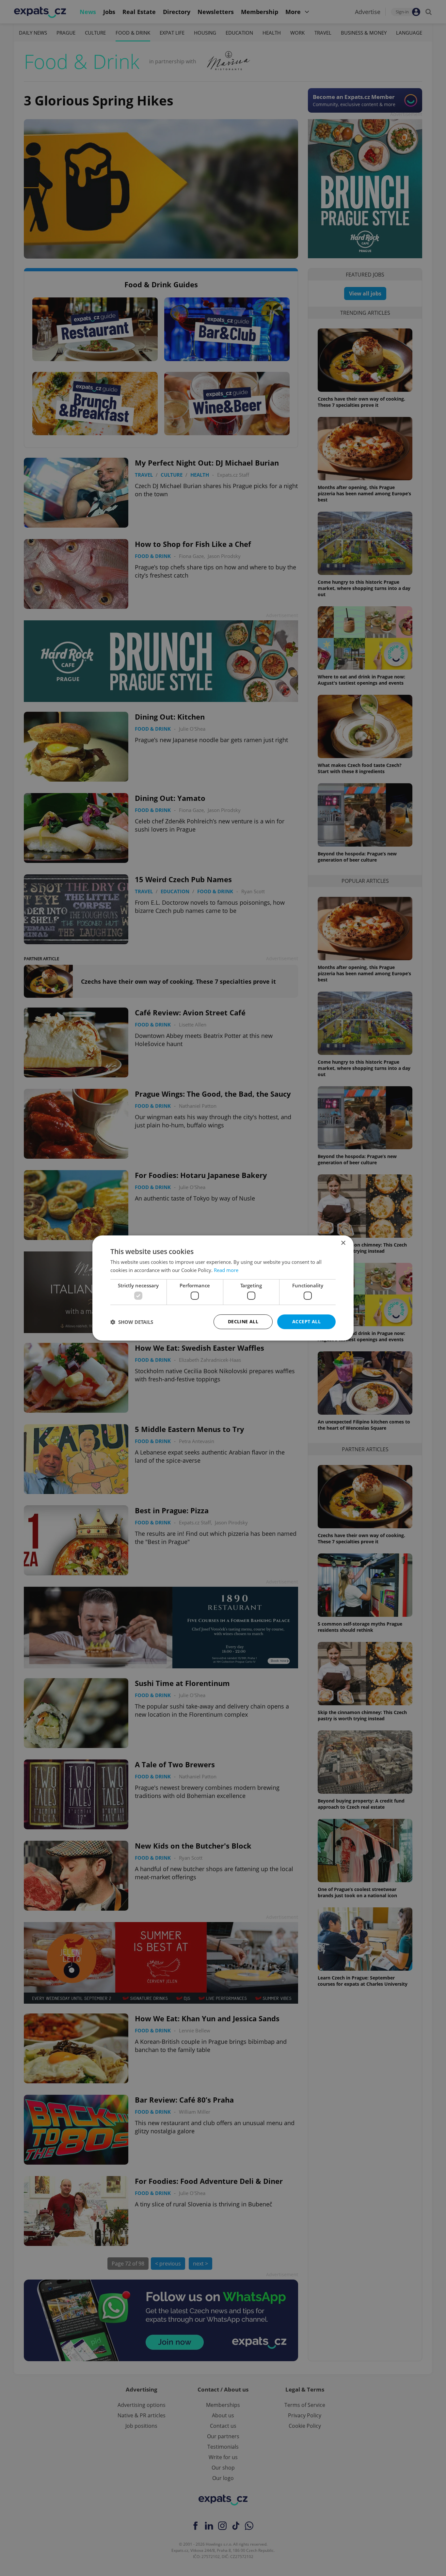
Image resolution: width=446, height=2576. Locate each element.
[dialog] (223, 1288)
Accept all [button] (306, 1321)
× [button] (343, 1243)
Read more (226, 1270)
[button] (132, 1322)
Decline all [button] (243, 1321)
